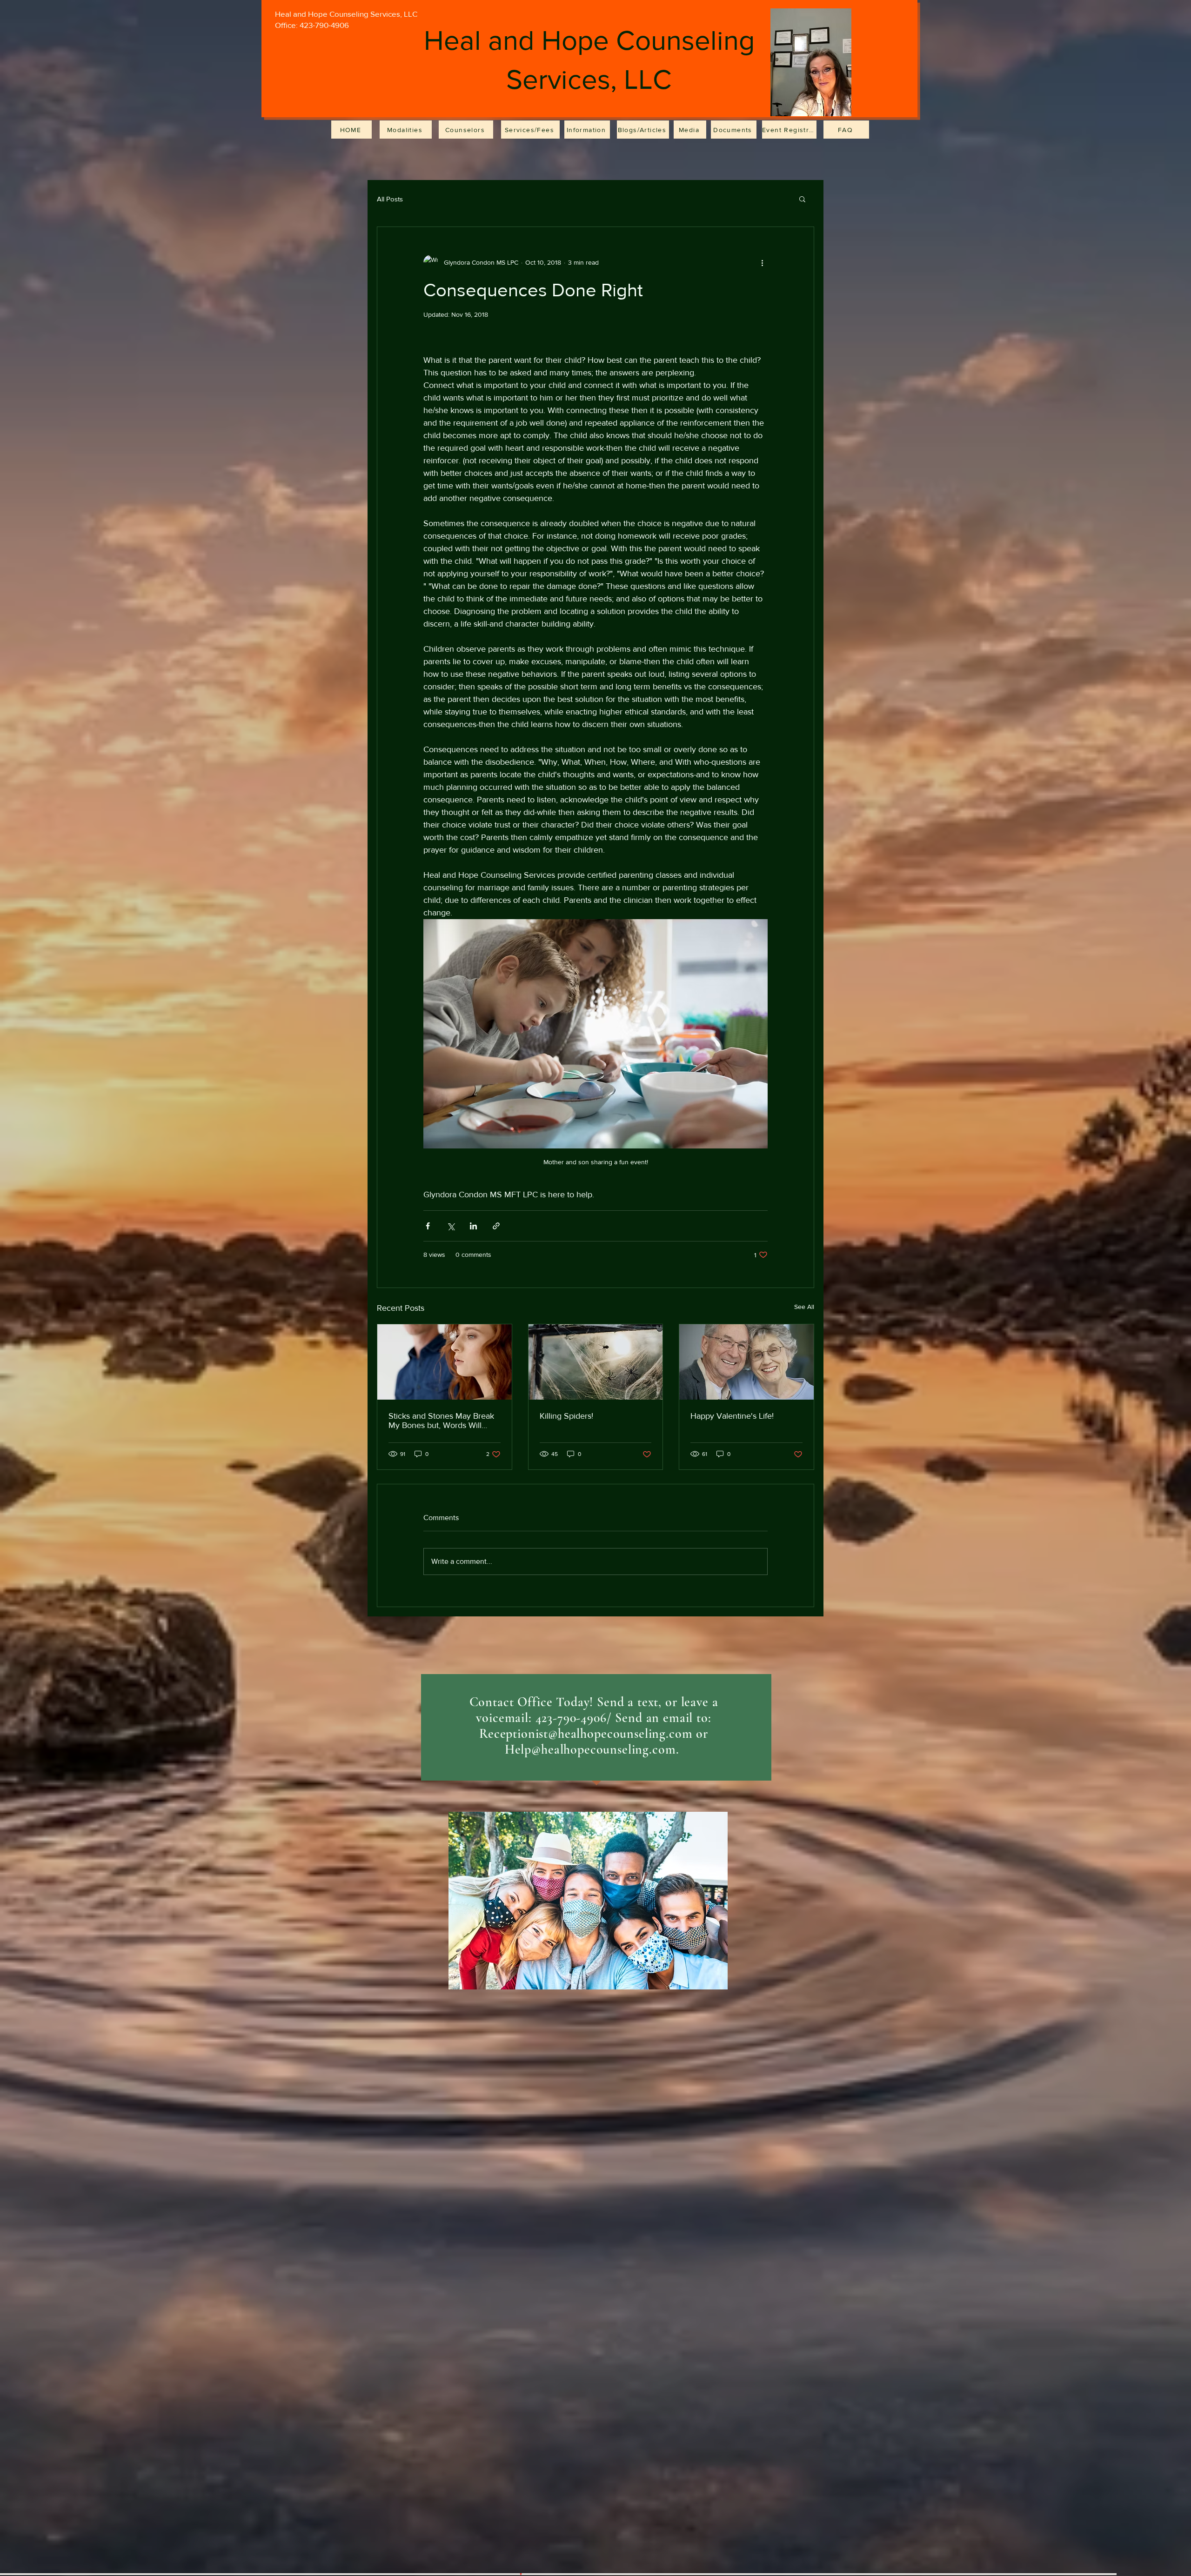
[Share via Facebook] (428, 1226)
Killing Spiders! (566, 1416)
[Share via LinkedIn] (473, 1226)
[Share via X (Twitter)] (451, 1226)
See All (804, 1307)
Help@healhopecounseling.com (590, 1749)
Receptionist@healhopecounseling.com (586, 1734)
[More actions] (762, 262)
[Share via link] (496, 1226)
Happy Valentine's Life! (732, 1416)
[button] (802, 199)
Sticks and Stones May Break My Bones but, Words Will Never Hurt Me (441, 1421)
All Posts (390, 199)
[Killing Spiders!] (596, 1362)
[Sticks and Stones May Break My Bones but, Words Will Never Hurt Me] (445, 1362)
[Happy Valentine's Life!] (746, 1362)
